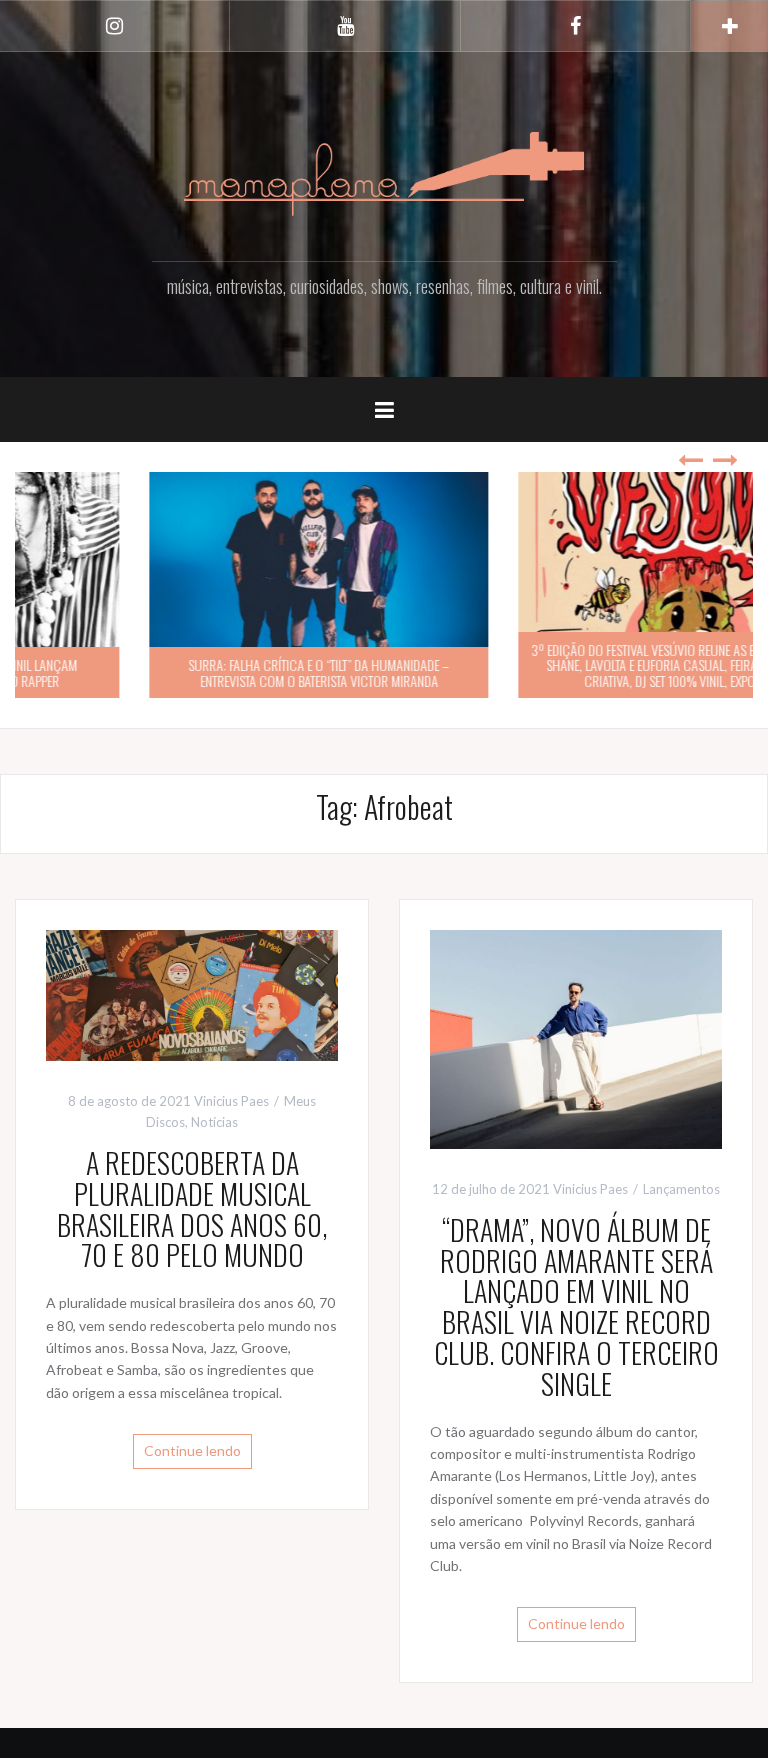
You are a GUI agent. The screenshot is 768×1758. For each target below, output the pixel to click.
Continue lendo (192, 1450)
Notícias (214, 1122)
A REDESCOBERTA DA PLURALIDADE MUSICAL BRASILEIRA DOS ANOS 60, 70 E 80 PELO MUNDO (192, 1208)
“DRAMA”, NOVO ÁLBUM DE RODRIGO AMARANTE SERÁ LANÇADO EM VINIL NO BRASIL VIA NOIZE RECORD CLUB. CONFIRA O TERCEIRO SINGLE (576, 1306)
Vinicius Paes (231, 1101)
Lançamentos (681, 1189)
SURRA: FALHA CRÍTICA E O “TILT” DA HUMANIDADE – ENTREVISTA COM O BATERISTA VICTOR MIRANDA (199, 672)
